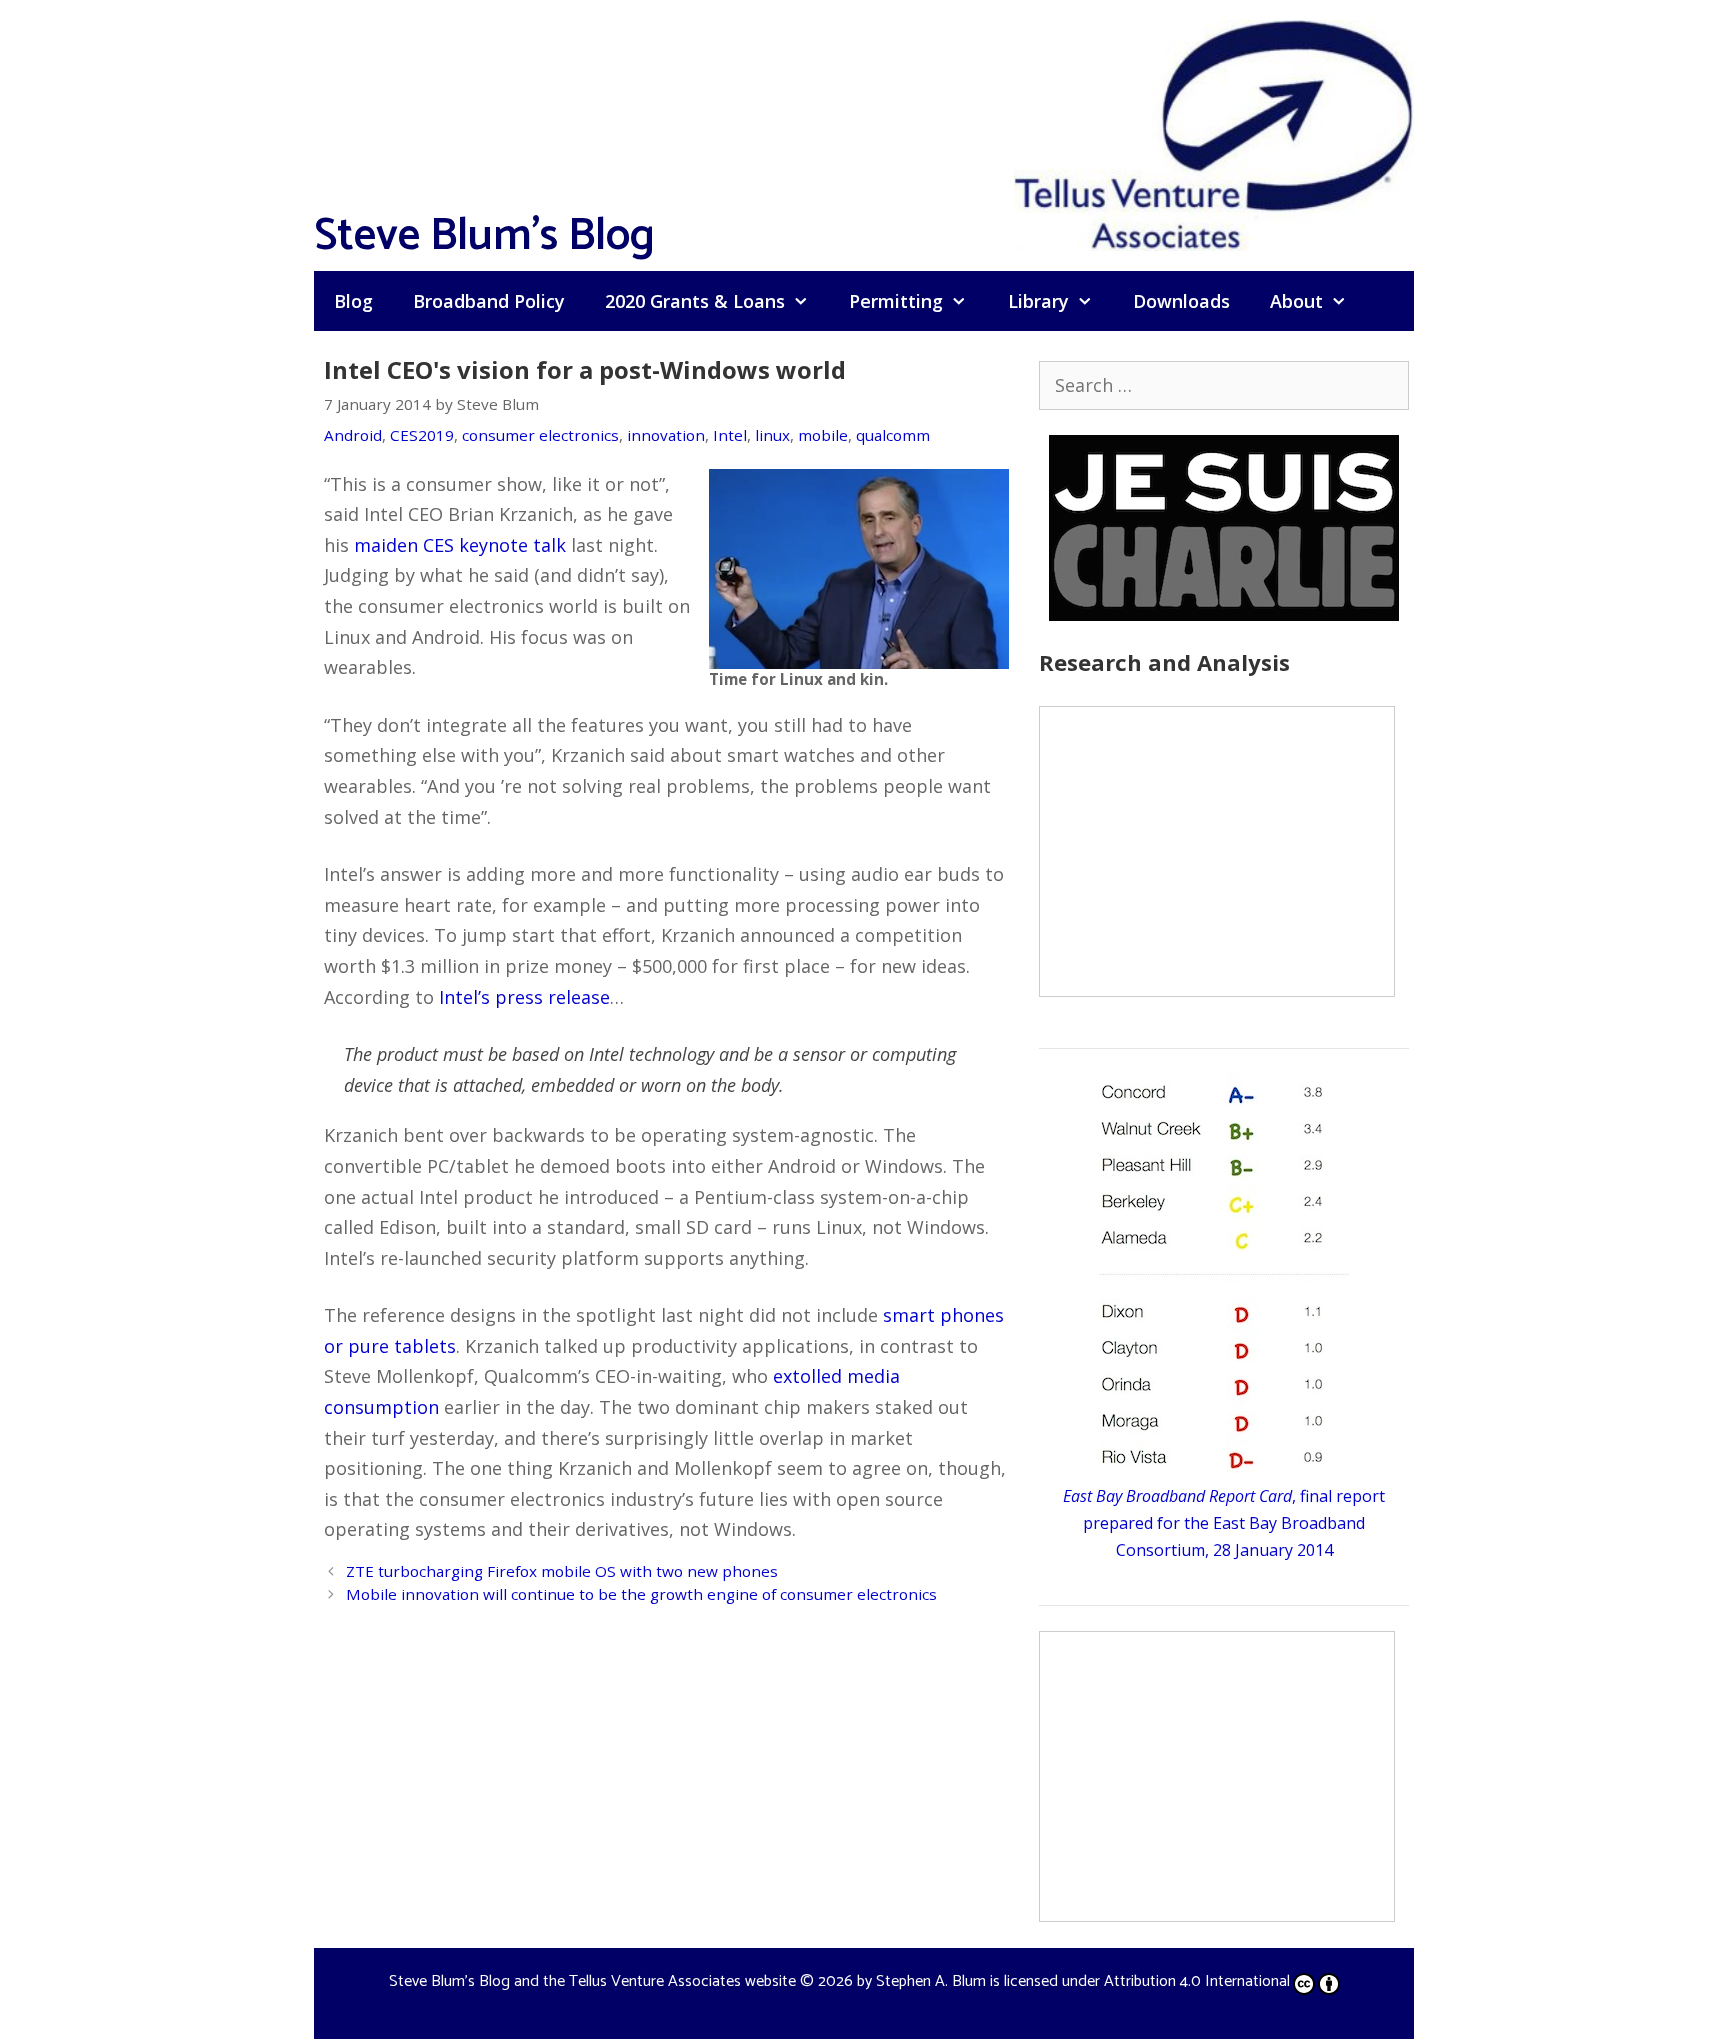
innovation (666, 435)
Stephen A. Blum (931, 1981)
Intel (730, 435)
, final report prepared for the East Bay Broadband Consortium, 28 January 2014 (1224, 1523)
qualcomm (893, 435)
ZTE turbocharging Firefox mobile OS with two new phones (562, 1571)
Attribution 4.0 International (1197, 1981)
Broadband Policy (489, 301)
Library (1038, 301)
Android (353, 435)
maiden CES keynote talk (460, 545)
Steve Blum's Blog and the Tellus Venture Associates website (592, 1981)
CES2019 (422, 435)
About (1296, 301)
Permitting (896, 301)
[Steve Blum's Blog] (1214, 133)
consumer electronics (540, 435)
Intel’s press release (524, 997)
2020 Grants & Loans (695, 301)
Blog (353, 301)
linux (772, 435)
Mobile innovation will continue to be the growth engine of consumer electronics (641, 1594)
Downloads (1181, 301)
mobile (823, 435)
